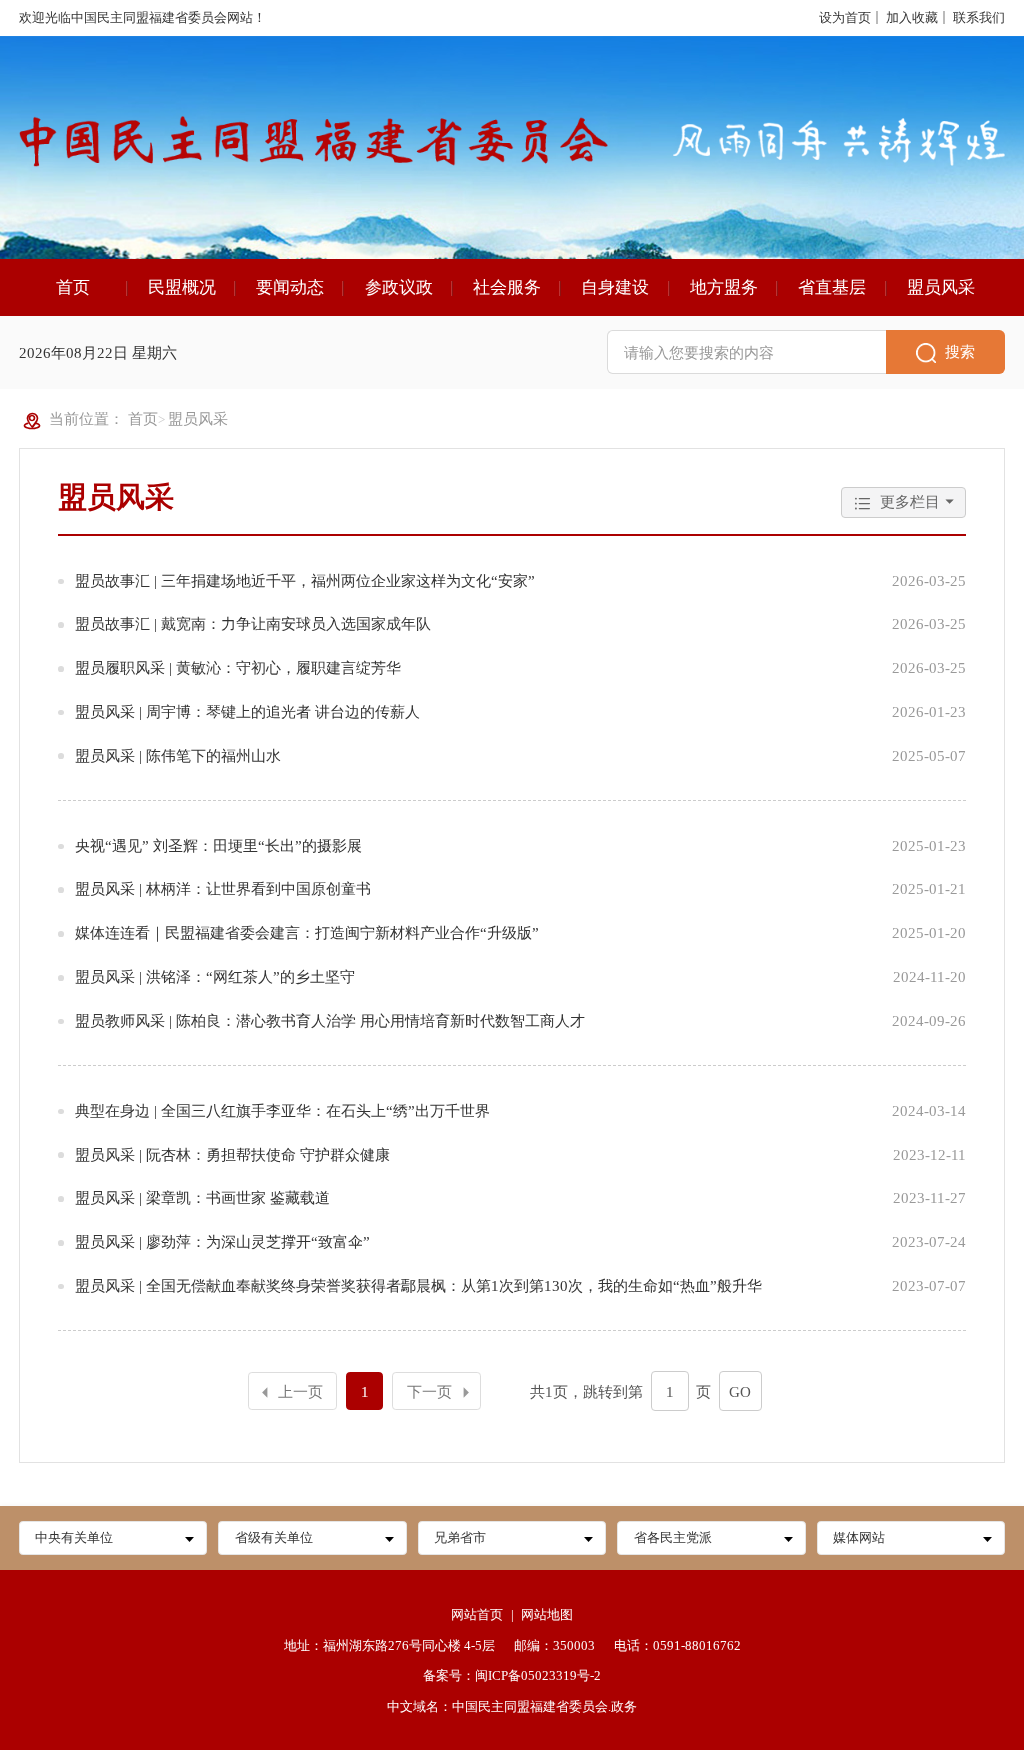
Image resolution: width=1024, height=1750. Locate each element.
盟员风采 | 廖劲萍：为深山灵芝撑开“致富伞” (222, 1241)
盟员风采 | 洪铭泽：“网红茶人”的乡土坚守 (215, 976)
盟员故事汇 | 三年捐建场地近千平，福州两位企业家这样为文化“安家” (305, 580)
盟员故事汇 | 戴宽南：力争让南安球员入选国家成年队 (253, 623)
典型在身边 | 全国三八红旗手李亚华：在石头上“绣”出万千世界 (282, 1110)
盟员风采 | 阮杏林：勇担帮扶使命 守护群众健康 (232, 1154)
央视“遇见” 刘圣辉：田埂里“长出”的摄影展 (218, 845)
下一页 (429, 1391)
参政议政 (399, 287)
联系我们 (979, 17)
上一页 (300, 1391)
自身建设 (615, 287)
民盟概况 (182, 287)
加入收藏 (912, 17)
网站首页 (477, 1614)
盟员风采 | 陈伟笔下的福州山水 (178, 755)
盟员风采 (941, 287)
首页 (73, 287)
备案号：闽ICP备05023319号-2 (512, 1675)
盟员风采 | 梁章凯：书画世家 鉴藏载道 (202, 1197)
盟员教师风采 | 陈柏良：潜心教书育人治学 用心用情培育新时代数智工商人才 (330, 1020)
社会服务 (507, 287)
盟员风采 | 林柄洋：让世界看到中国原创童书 (223, 888)
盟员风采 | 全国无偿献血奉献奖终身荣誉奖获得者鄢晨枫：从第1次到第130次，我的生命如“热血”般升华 (418, 1285)
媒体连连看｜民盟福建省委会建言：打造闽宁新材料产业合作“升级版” (307, 932)
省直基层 (832, 287)
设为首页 (845, 17)
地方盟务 (724, 287)
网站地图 (547, 1614)
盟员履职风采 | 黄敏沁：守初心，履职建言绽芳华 (238, 667)
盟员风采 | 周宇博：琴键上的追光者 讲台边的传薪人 (247, 711)
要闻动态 (290, 287)
